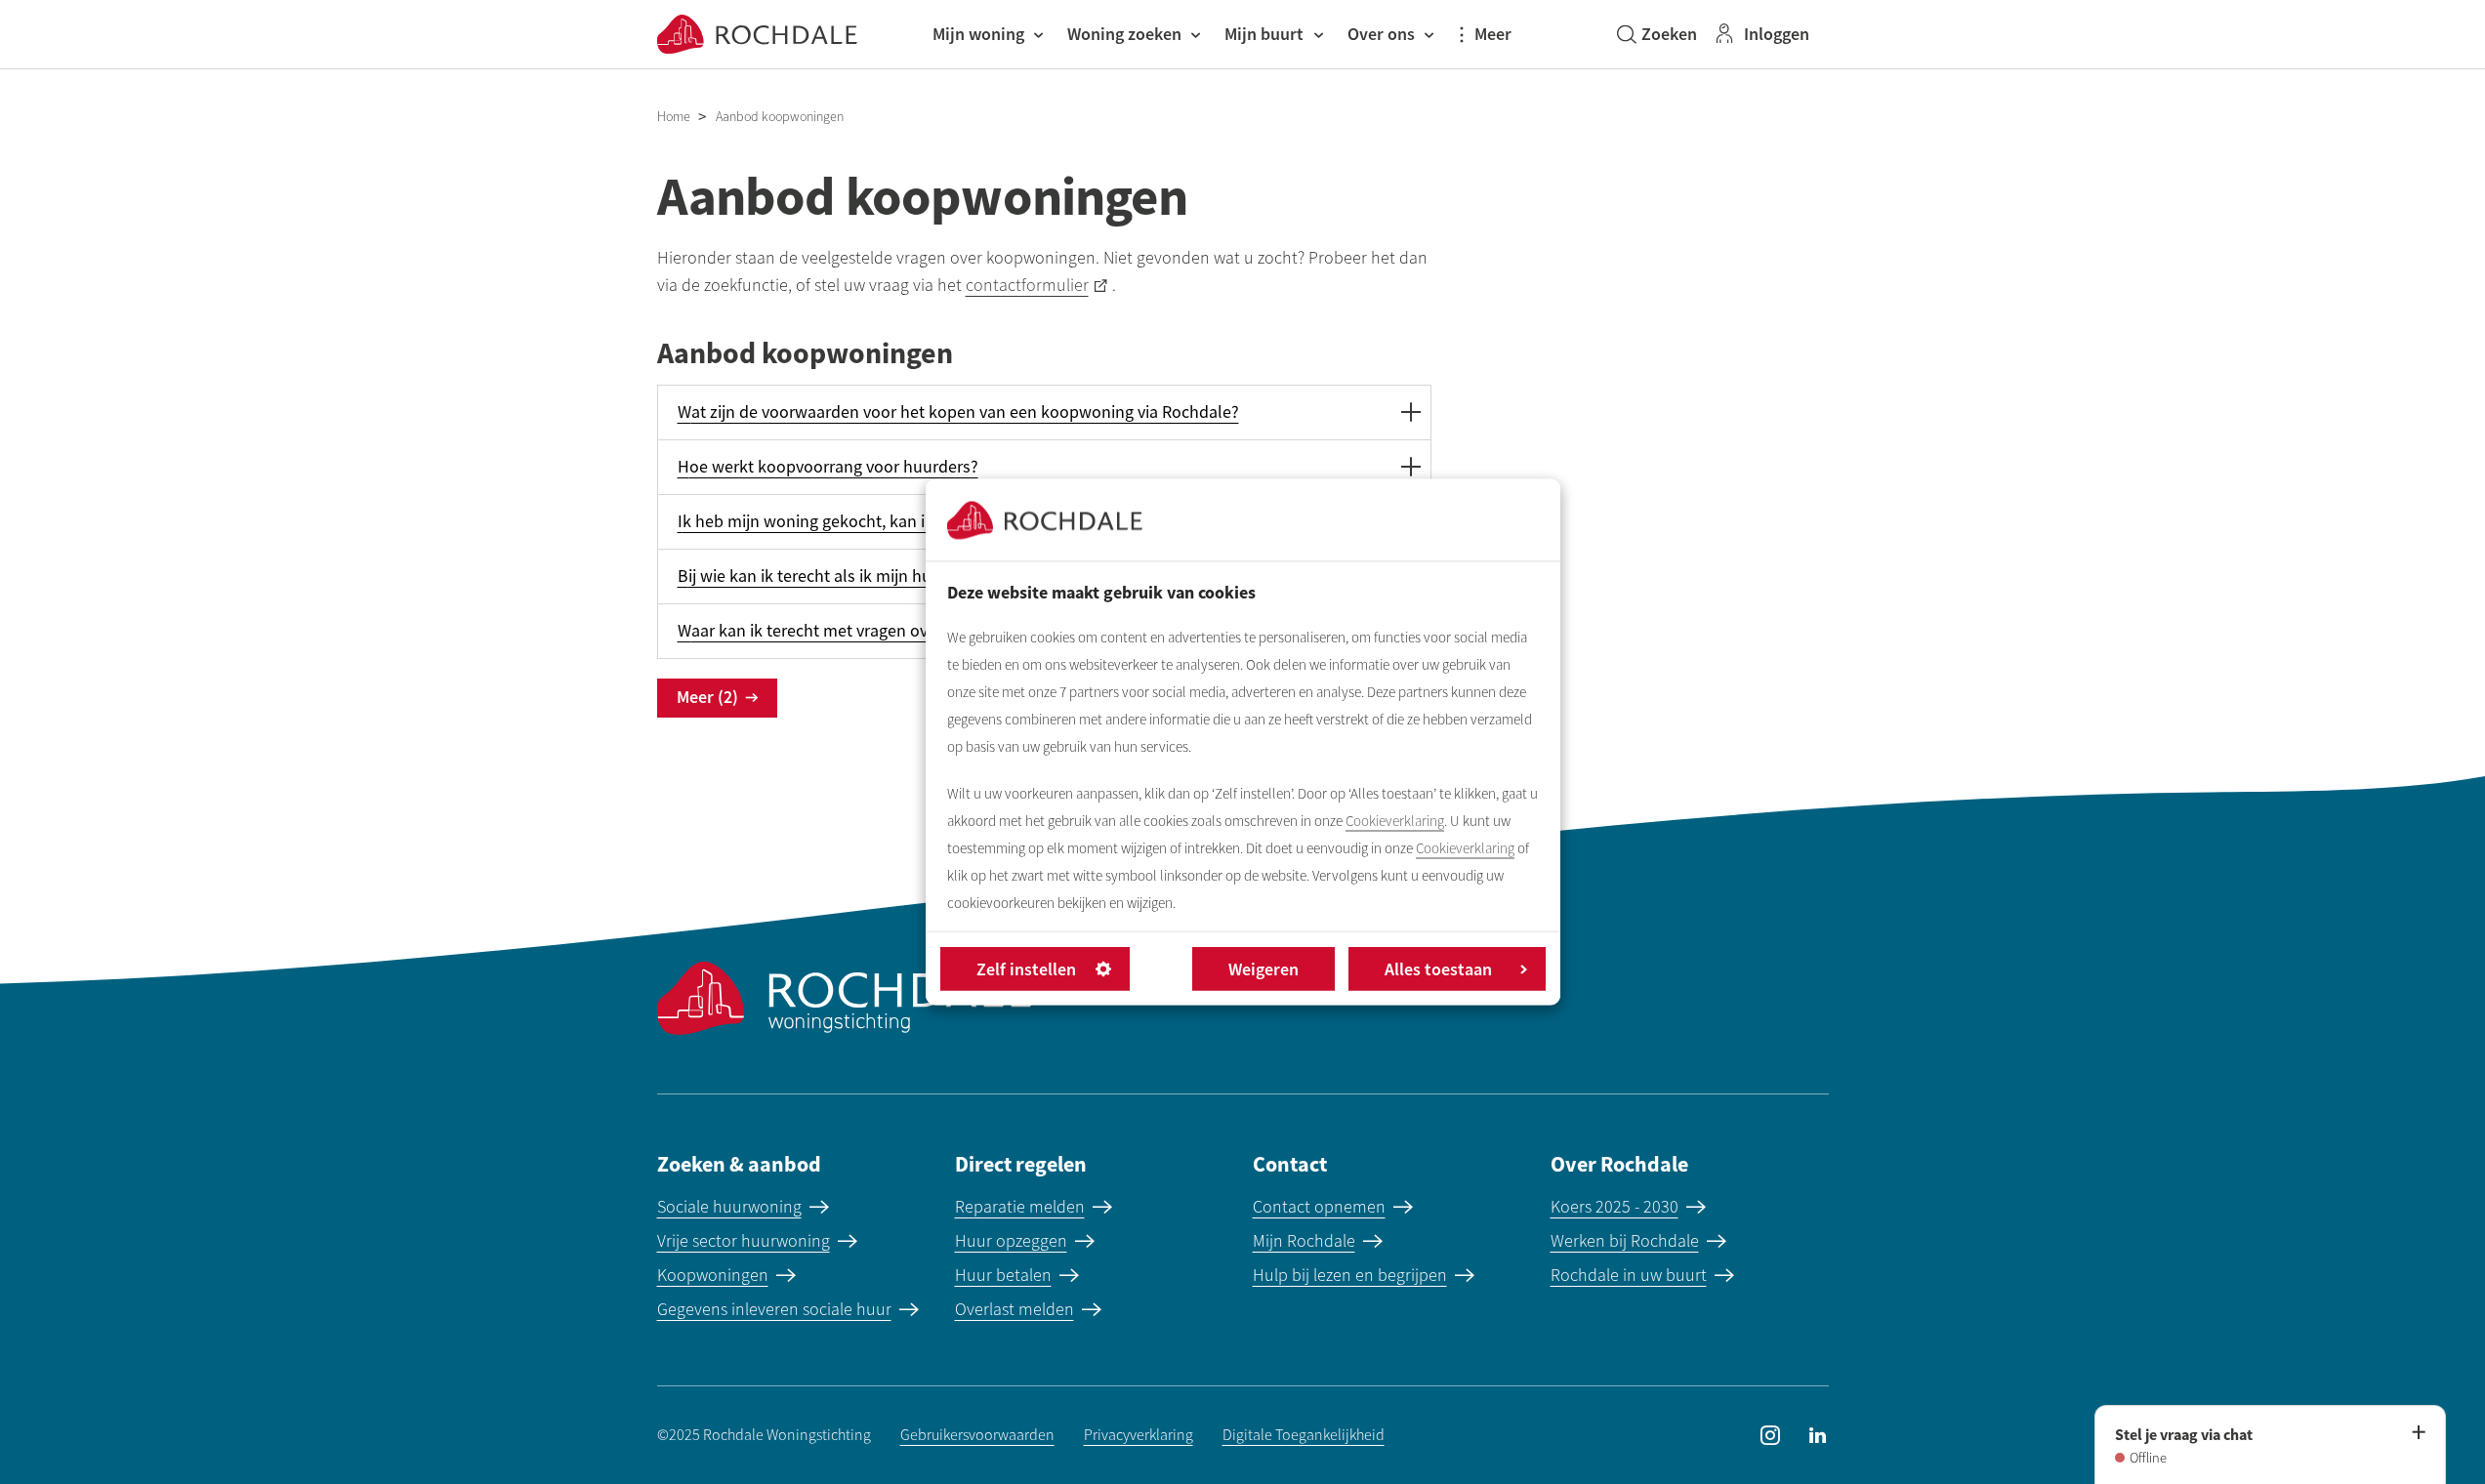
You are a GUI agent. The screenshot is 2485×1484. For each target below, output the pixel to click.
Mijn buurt (1264, 34)
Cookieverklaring (1395, 821)
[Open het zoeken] (1657, 34)
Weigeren (1263, 969)
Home (674, 117)
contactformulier (1027, 285)
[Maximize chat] (2418, 1433)
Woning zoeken (1124, 34)
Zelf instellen (1026, 969)
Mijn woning (978, 34)
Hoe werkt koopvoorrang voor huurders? (828, 467)
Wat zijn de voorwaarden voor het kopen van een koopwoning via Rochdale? (958, 412)
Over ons (1381, 34)
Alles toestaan (1438, 969)
